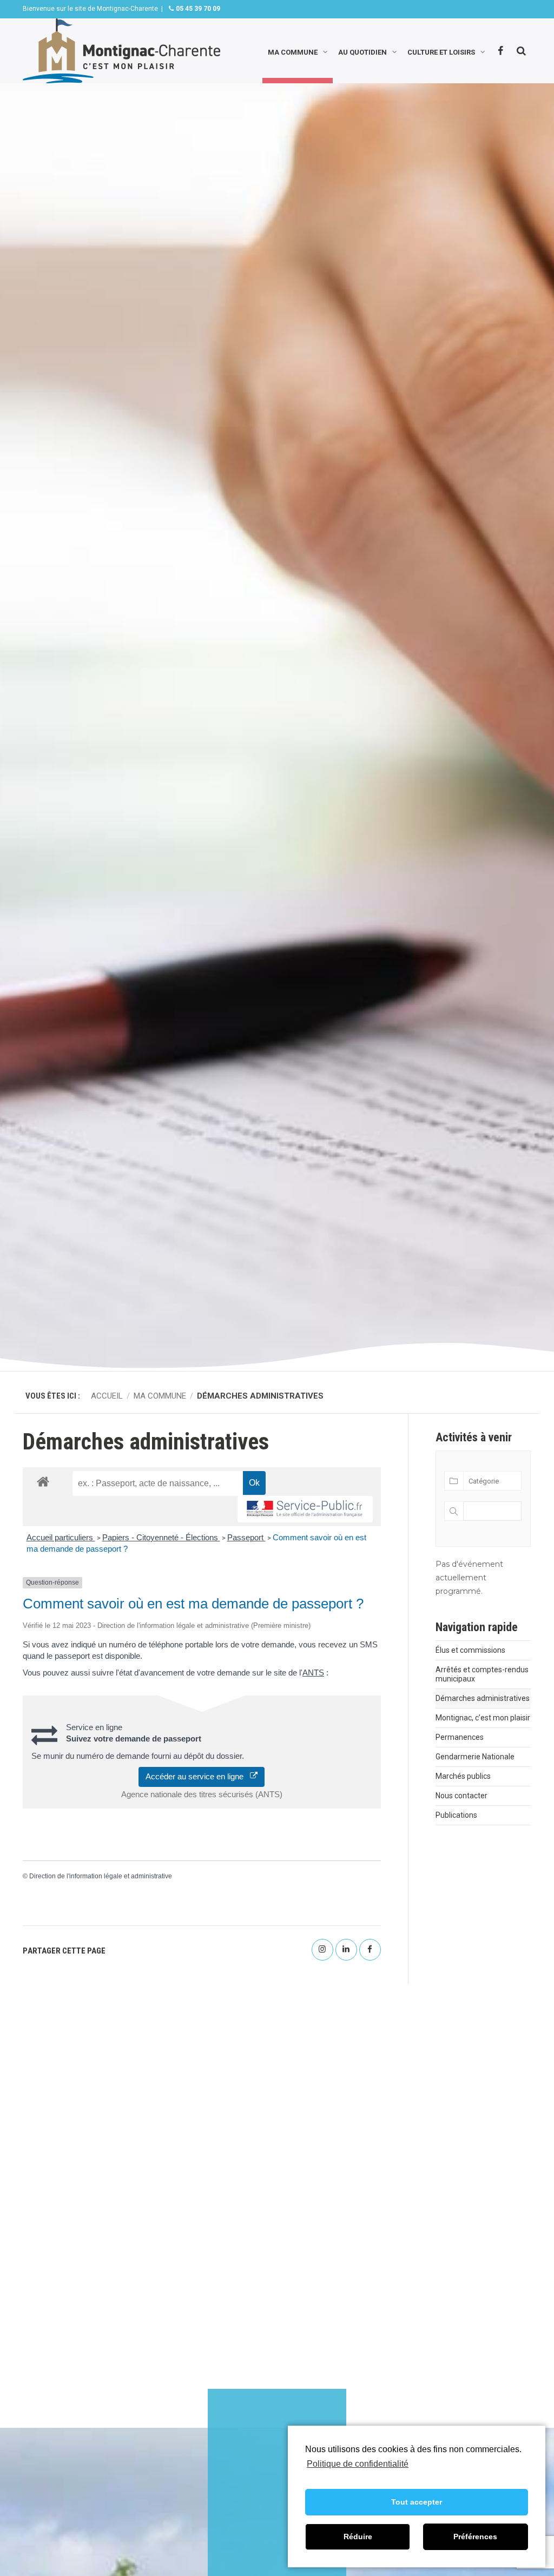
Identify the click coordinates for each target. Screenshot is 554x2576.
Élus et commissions (470, 1650)
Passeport (246, 1537)
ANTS (313, 1673)
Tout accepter (417, 2502)
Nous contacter (461, 1796)
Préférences (475, 2537)
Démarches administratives (483, 1698)
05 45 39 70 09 (197, 9)
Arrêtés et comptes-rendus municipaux (482, 1674)
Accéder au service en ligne (198, 1776)
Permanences (460, 1737)
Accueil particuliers (61, 1537)
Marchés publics (463, 1776)
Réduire (358, 2537)
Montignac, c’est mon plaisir (483, 1718)
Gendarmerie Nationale (475, 1757)
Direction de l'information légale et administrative (101, 1876)
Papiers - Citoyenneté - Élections (161, 1537)
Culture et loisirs (441, 51)
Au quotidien (362, 51)
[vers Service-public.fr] (305, 1509)
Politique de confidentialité (358, 2464)
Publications (456, 1815)
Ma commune (293, 51)
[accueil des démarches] (43, 1481)
